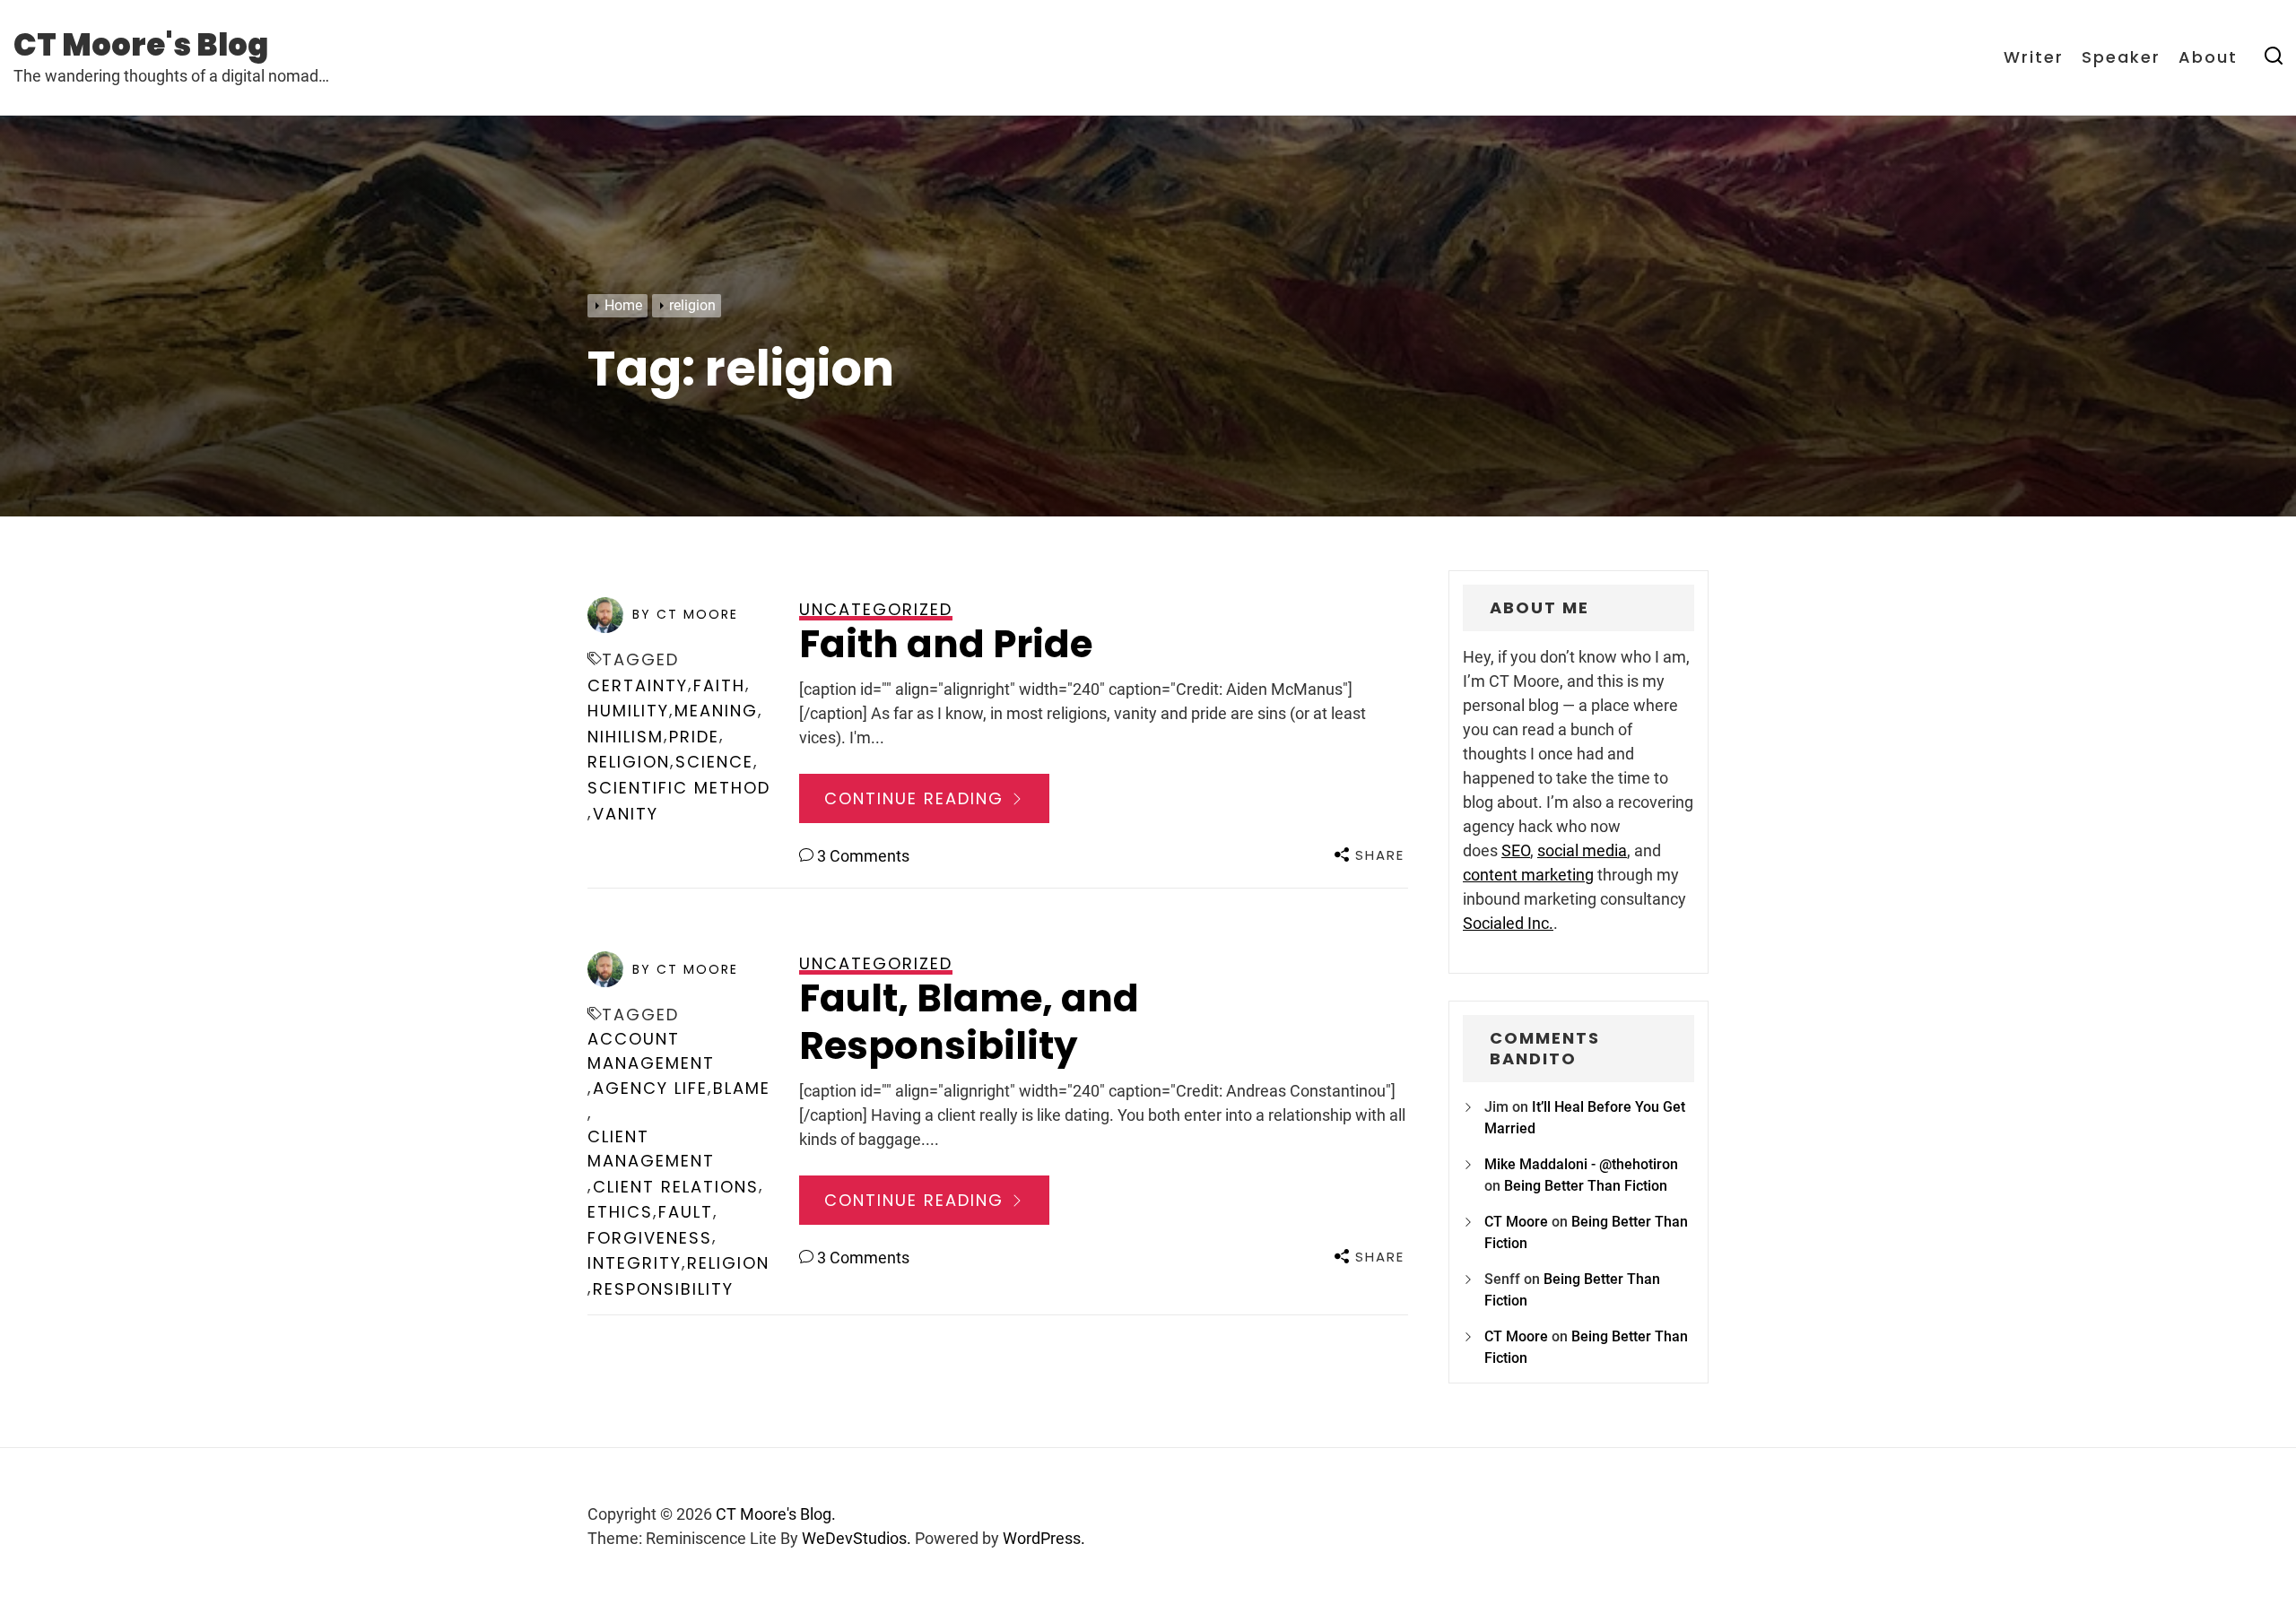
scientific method (679, 788)
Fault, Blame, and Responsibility (969, 1022)
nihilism (626, 737)
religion (629, 762)
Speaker (2121, 57)
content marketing (1528, 875)
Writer (2034, 57)
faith (719, 685)
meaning (716, 711)
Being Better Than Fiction (1586, 1186)
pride (694, 737)
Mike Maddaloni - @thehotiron (1581, 1164)
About (2208, 57)
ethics (620, 1212)
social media (1582, 850)
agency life (650, 1088)
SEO (1516, 850)
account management (651, 1051)
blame (742, 1088)
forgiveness (650, 1238)
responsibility (663, 1289)
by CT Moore (685, 614)
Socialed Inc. (1508, 923)
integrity (635, 1263)
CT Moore (1516, 1222)
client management (651, 1149)
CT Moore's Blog (141, 45)
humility (628, 711)
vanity (626, 814)
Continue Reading (917, 798)
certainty (638, 685)
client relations (676, 1187)
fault (686, 1212)
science (714, 762)
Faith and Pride (946, 644)
